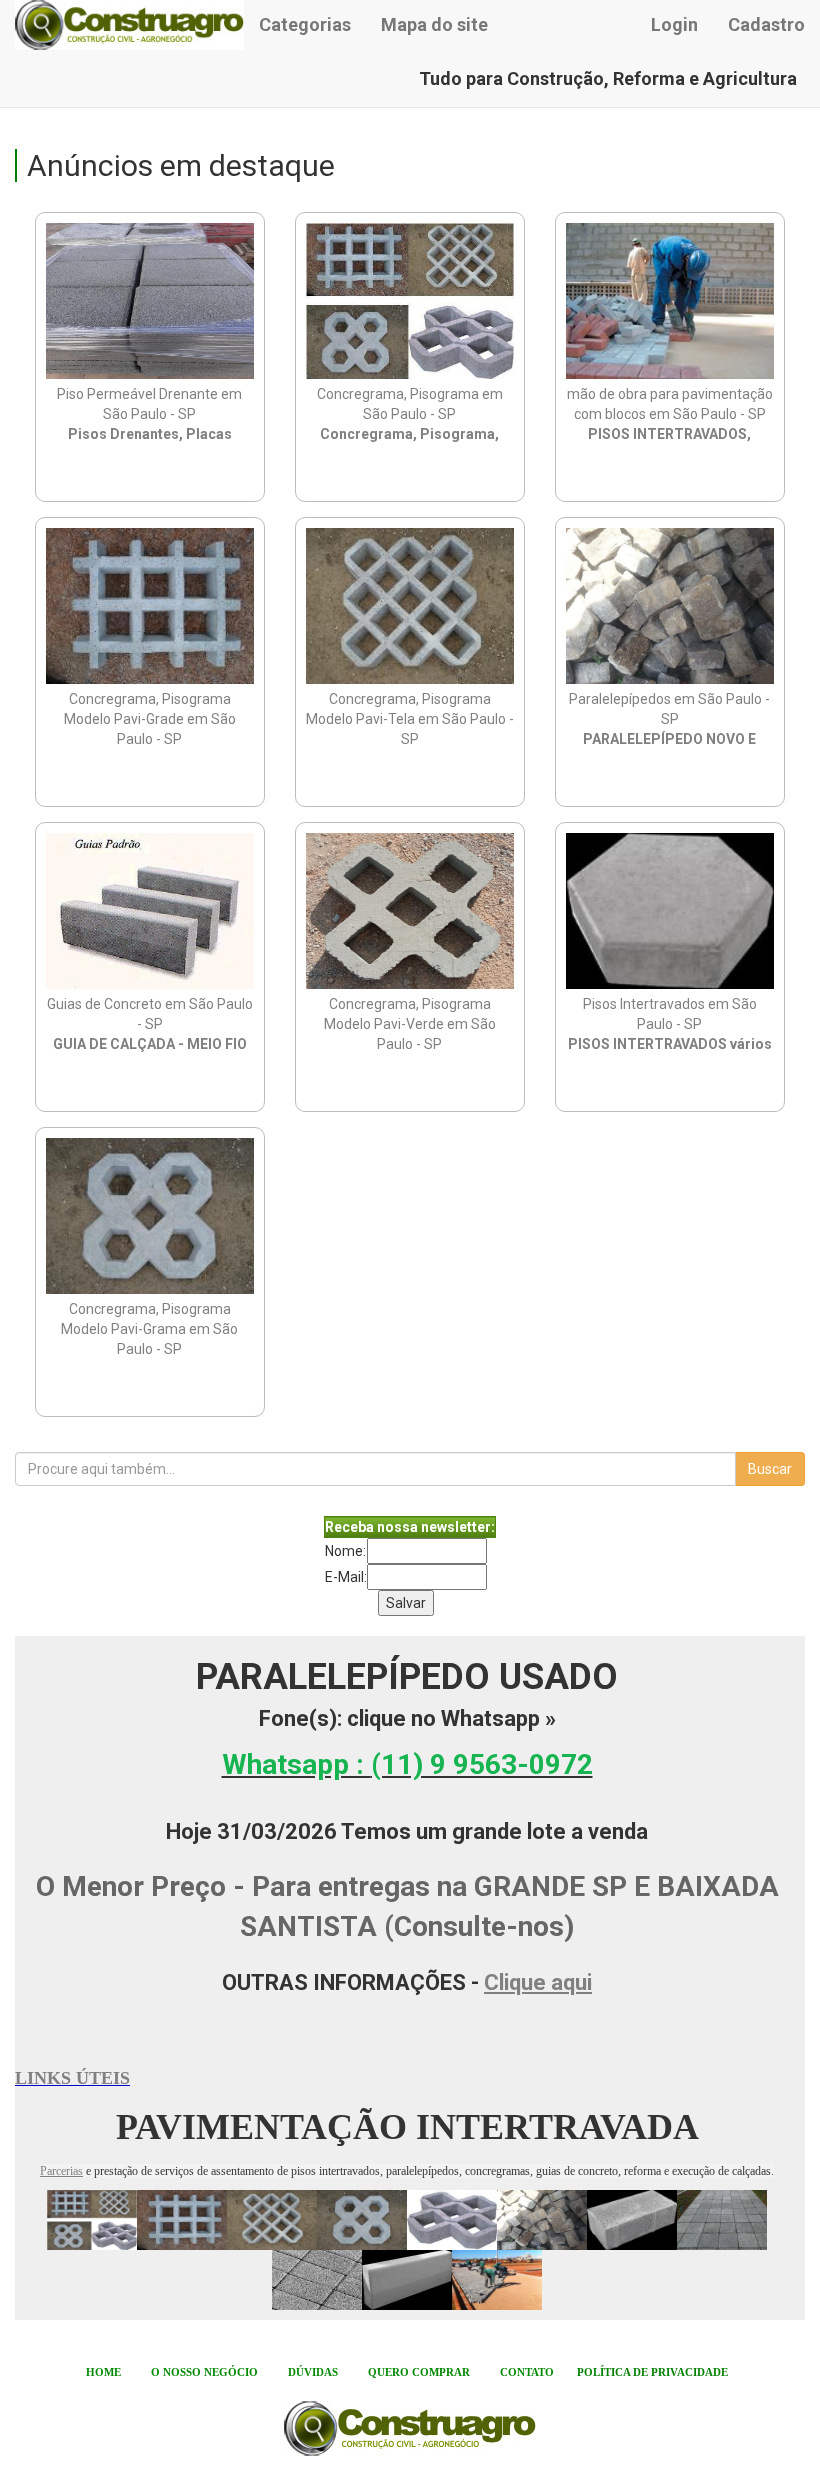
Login (674, 24)
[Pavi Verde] (452, 2219)
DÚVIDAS (313, 2372)
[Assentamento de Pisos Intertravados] (497, 2279)
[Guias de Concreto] (407, 2279)
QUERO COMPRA (415, 2372)
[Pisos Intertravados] (677, 2219)
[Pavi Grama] (362, 2219)
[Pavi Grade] (182, 2219)
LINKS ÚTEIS (72, 2078)
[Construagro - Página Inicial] (129, 25)
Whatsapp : (407, 1764)
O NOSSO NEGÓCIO (204, 2372)
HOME (103, 2372)
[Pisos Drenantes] (317, 2279)
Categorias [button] (305, 24)
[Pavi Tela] (272, 2219)
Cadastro (766, 24)
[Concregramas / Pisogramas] (92, 2219)
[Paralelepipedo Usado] (542, 2219)
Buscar (770, 1469)
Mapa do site (434, 24)
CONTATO (527, 2372)
